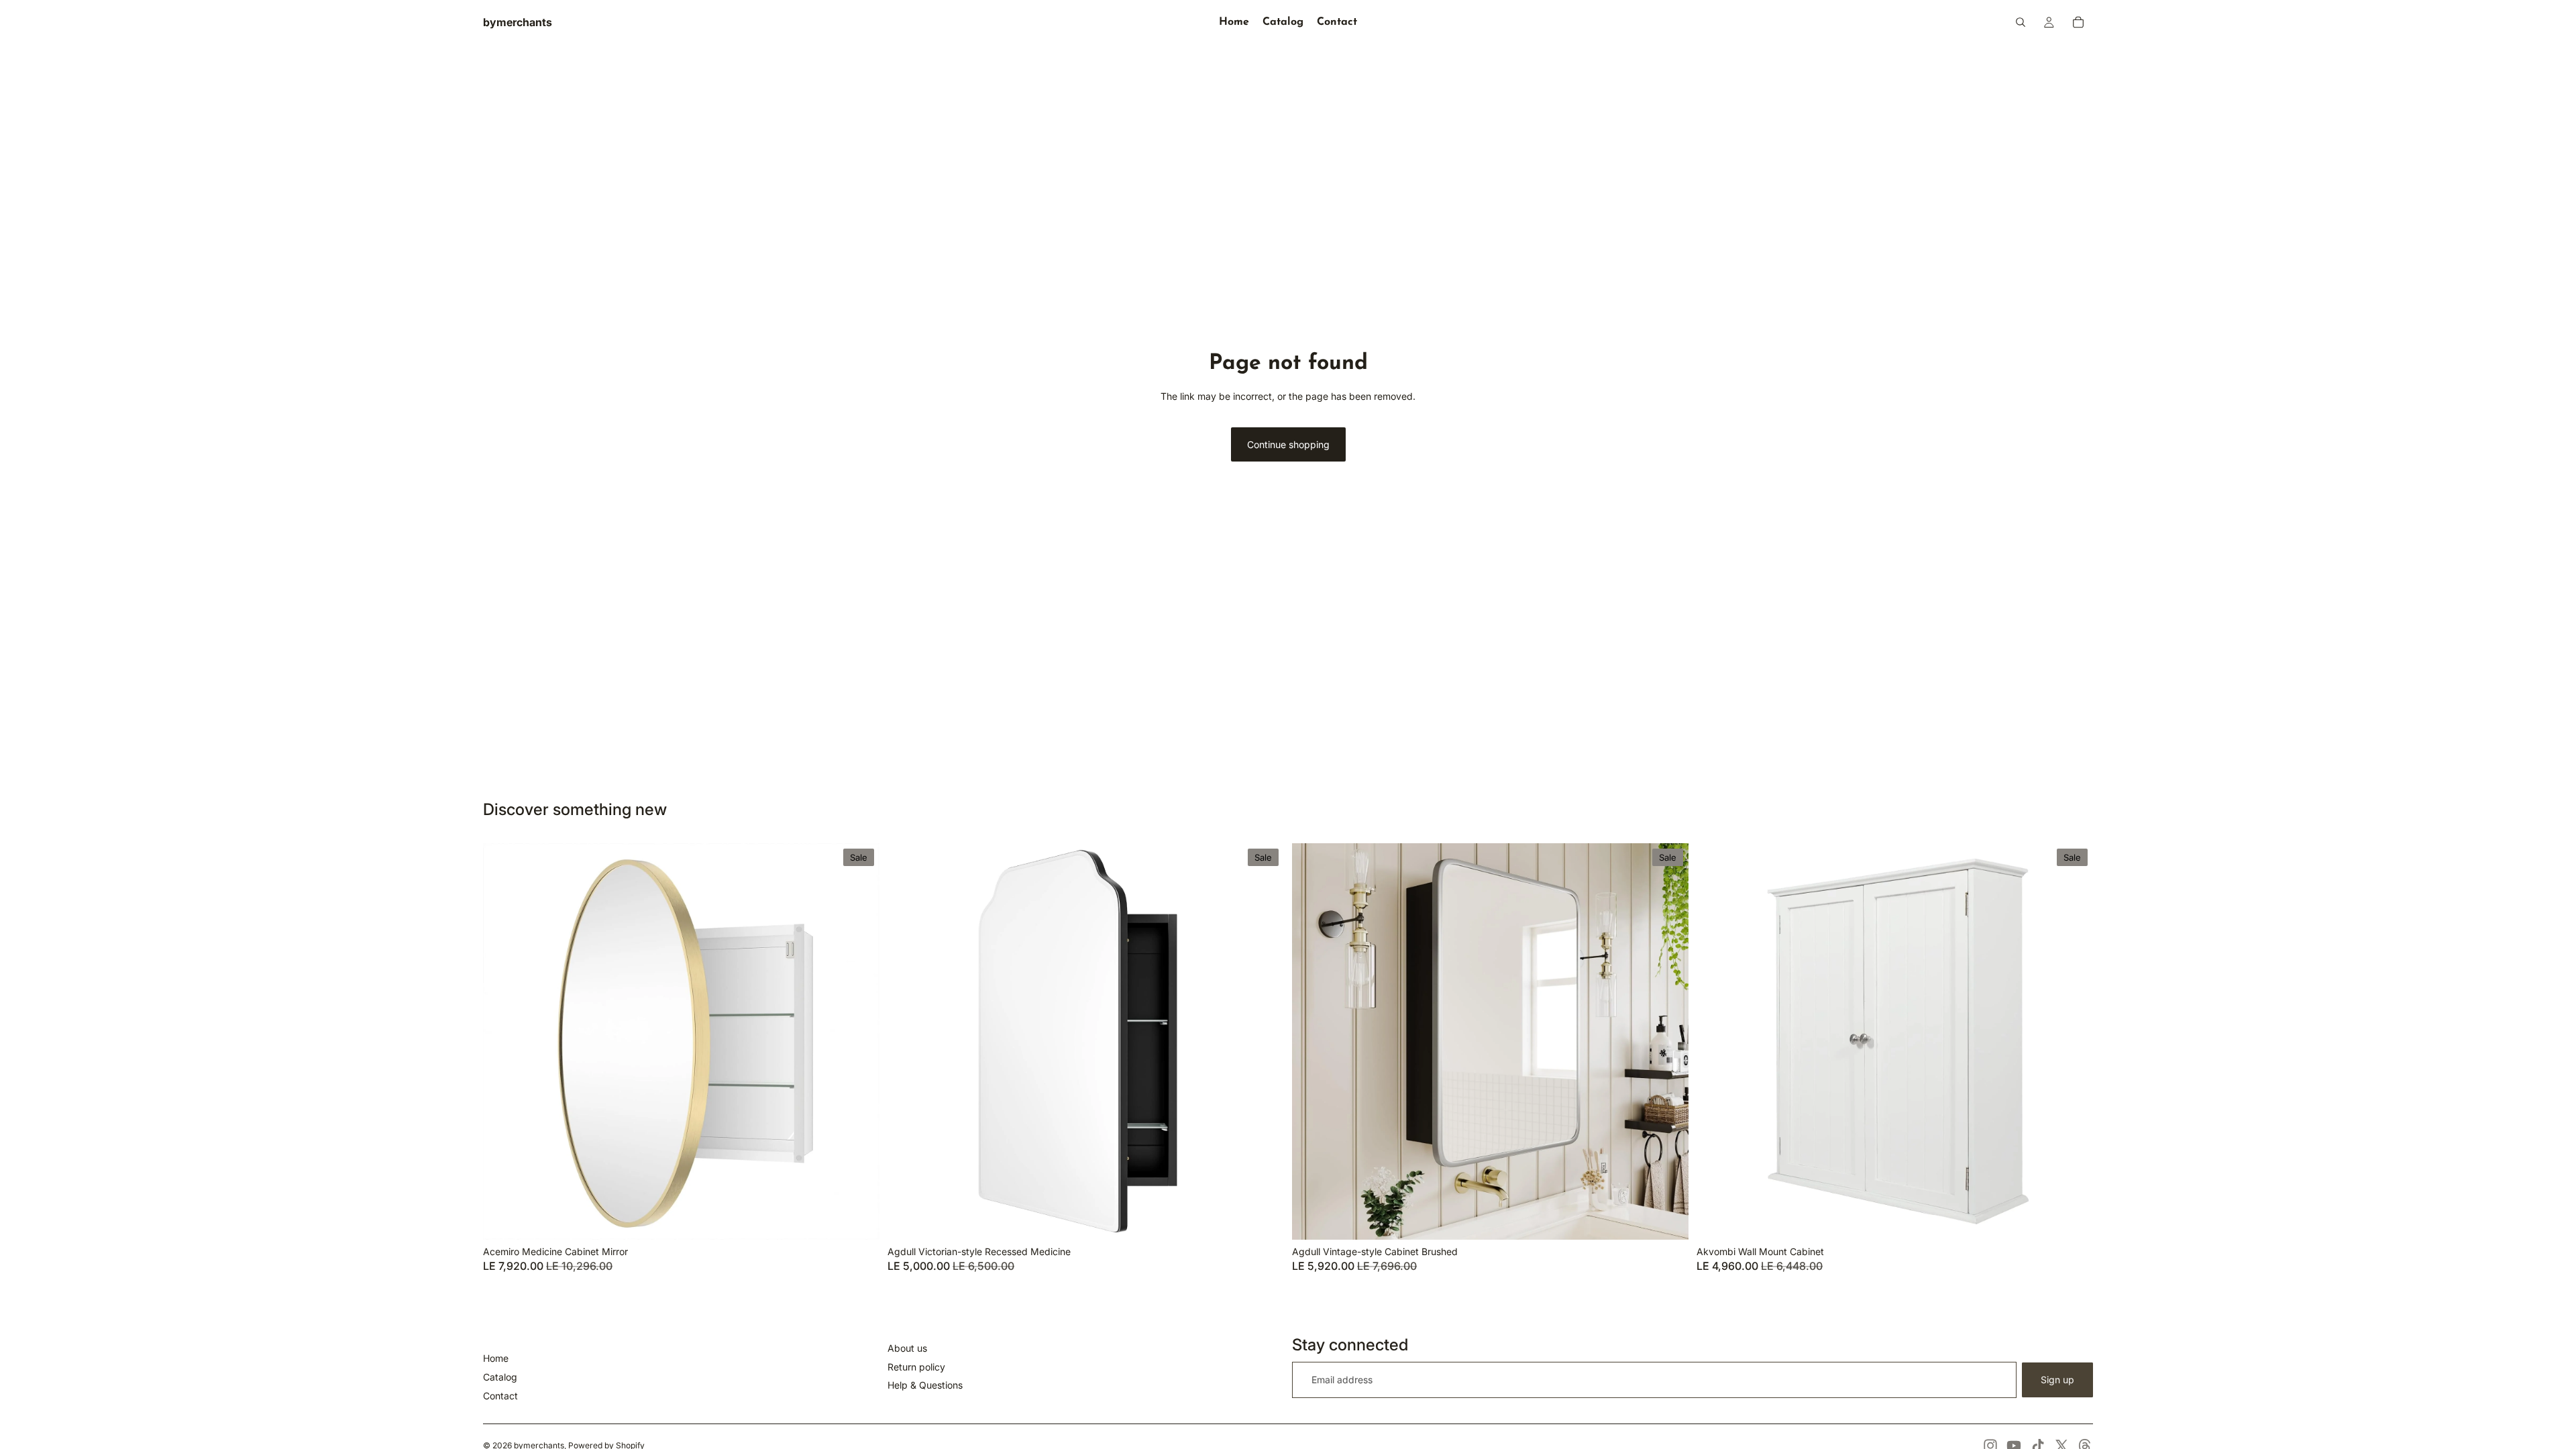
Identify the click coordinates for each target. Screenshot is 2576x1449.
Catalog (500, 1377)
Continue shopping (1288, 444)
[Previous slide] (503, 1041)
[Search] (2021, 22)
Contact (500, 1396)
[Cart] (2078, 22)
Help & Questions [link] (925, 1385)
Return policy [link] (916, 1367)
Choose (870, 1219)
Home (496, 1358)
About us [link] (907, 1348)
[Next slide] (859, 1041)
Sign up (2057, 1380)
